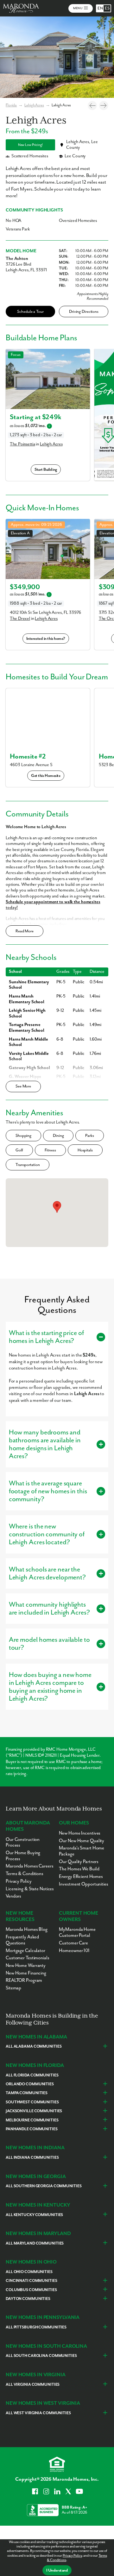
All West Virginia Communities (38, 2413)
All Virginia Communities (33, 2385)
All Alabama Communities (34, 2047)
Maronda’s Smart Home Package (82, 1851)
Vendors (13, 1896)
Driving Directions (84, 312)
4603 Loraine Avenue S (31, 765)
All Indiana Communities (32, 2158)
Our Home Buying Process (23, 1856)
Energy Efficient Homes (81, 1877)
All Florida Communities (32, 2075)
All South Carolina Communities (41, 2356)
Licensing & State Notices (30, 1889)
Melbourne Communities (32, 2120)
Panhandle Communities (32, 2129)
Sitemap (13, 1988)
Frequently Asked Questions (22, 1940)
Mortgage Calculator (25, 1951)
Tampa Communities (27, 2093)
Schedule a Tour (30, 312)
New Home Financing (26, 1973)
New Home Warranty (26, 1965)
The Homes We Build (79, 1869)
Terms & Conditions (25, 1874)
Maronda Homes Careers (30, 1866)
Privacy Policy (72, 2556)
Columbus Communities (31, 2290)
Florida (11, 105)
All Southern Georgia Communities (44, 2186)
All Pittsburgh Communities (36, 2327)
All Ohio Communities (29, 2272)
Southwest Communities (32, 2102)
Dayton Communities (28, 2299)
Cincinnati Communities (32, 2281)
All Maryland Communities (35, 2243)
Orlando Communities (30, 2084)
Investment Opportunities (83, 1884)
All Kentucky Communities (34, 2215)
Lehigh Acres (34, 105)
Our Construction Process (23, 1842)
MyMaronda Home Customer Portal (77, 1932)
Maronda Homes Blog (27, 1929)
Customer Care (73, 1943)
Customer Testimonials (28, 1958)
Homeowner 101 (74, 1951)
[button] (57, 1207)
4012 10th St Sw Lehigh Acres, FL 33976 (45, 613)
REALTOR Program (24, 1980)
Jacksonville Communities (34, 2111)
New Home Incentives (80, 1833)
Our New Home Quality (82, 1841)
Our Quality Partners (79, 1862)
